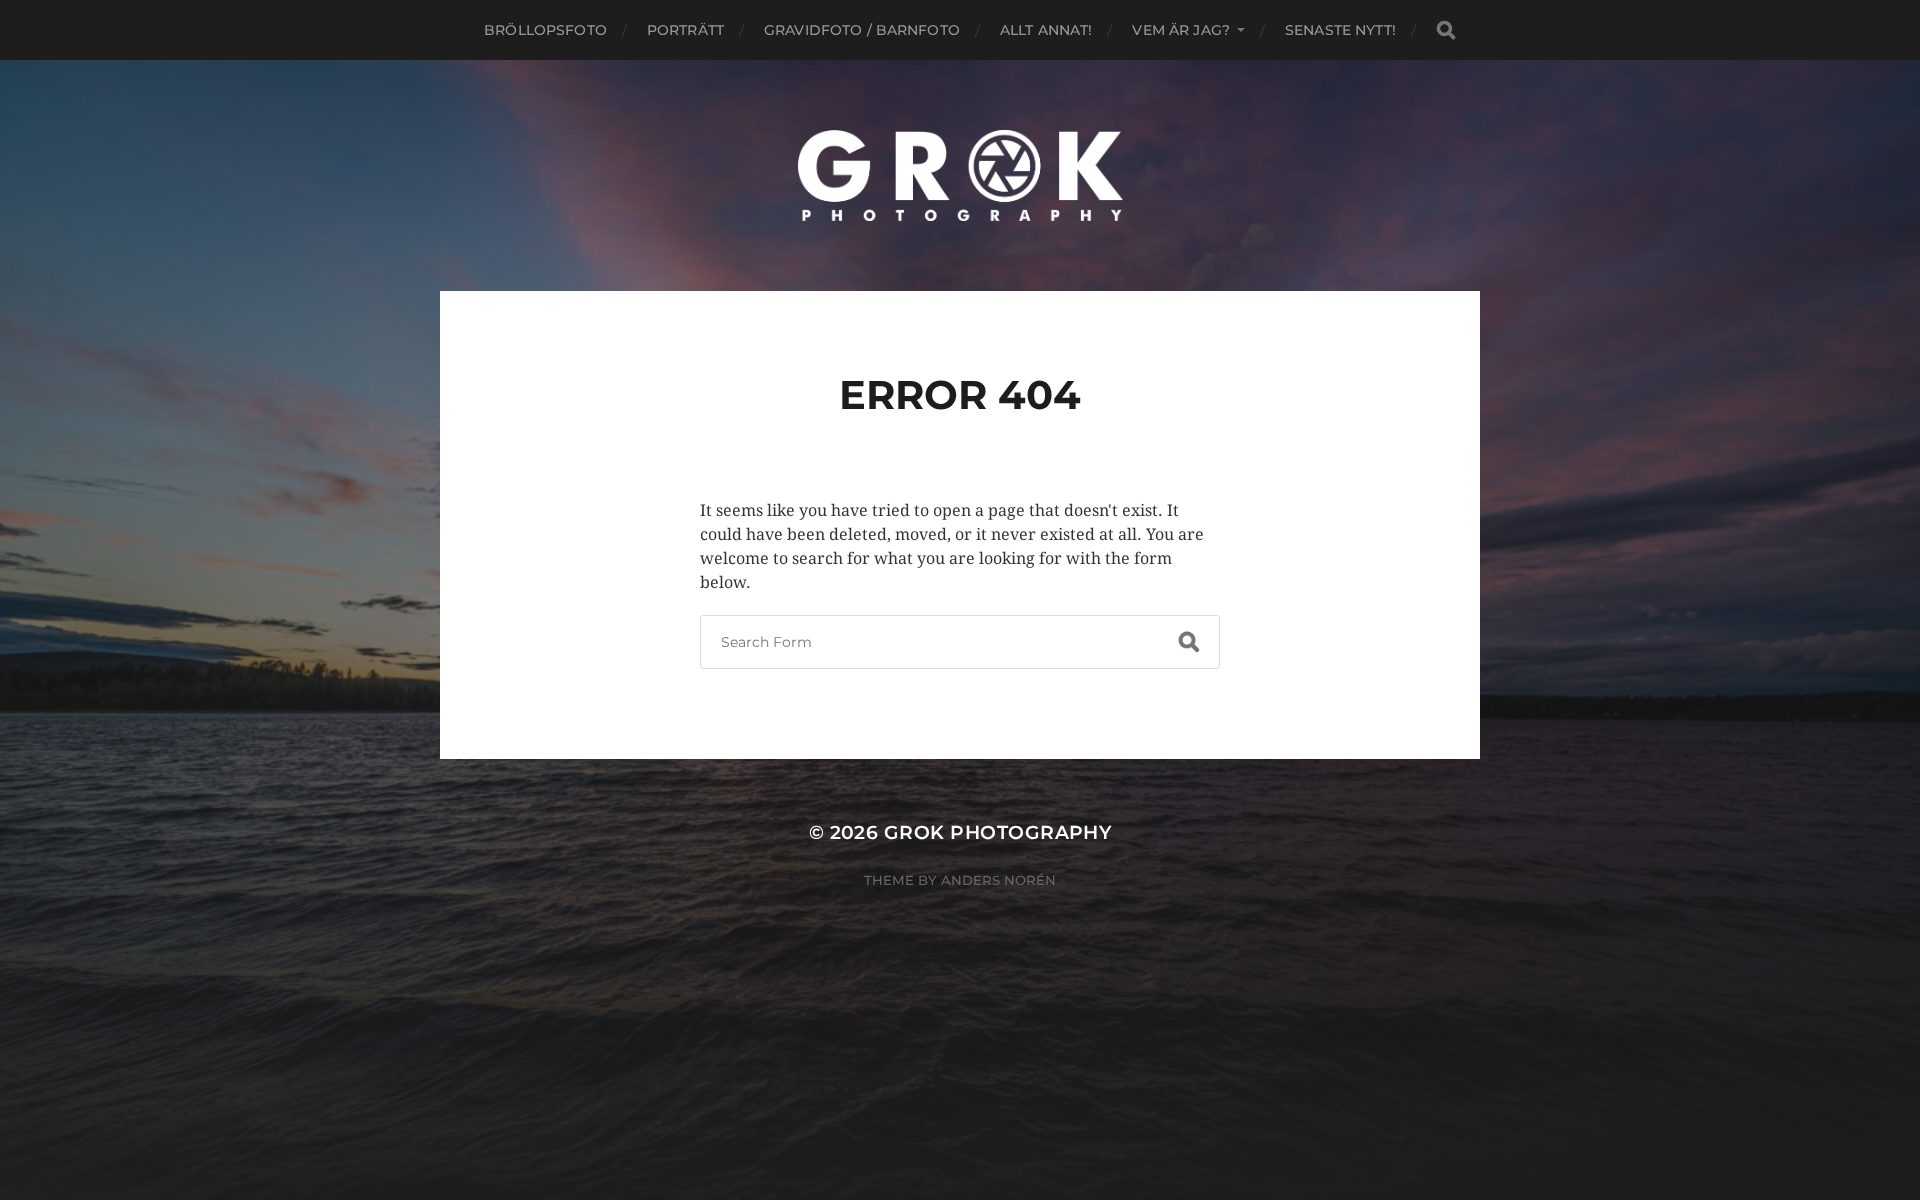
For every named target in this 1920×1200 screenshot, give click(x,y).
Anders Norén (998, 880)
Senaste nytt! (1340, 30)
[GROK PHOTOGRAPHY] (960, 175)
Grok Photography (998, 832)
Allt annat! (1046, 30)
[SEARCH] (1446, 30)
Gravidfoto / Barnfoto (862, 30)
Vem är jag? (1181, 30)
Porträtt (685, 30)
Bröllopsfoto (545, 30)
